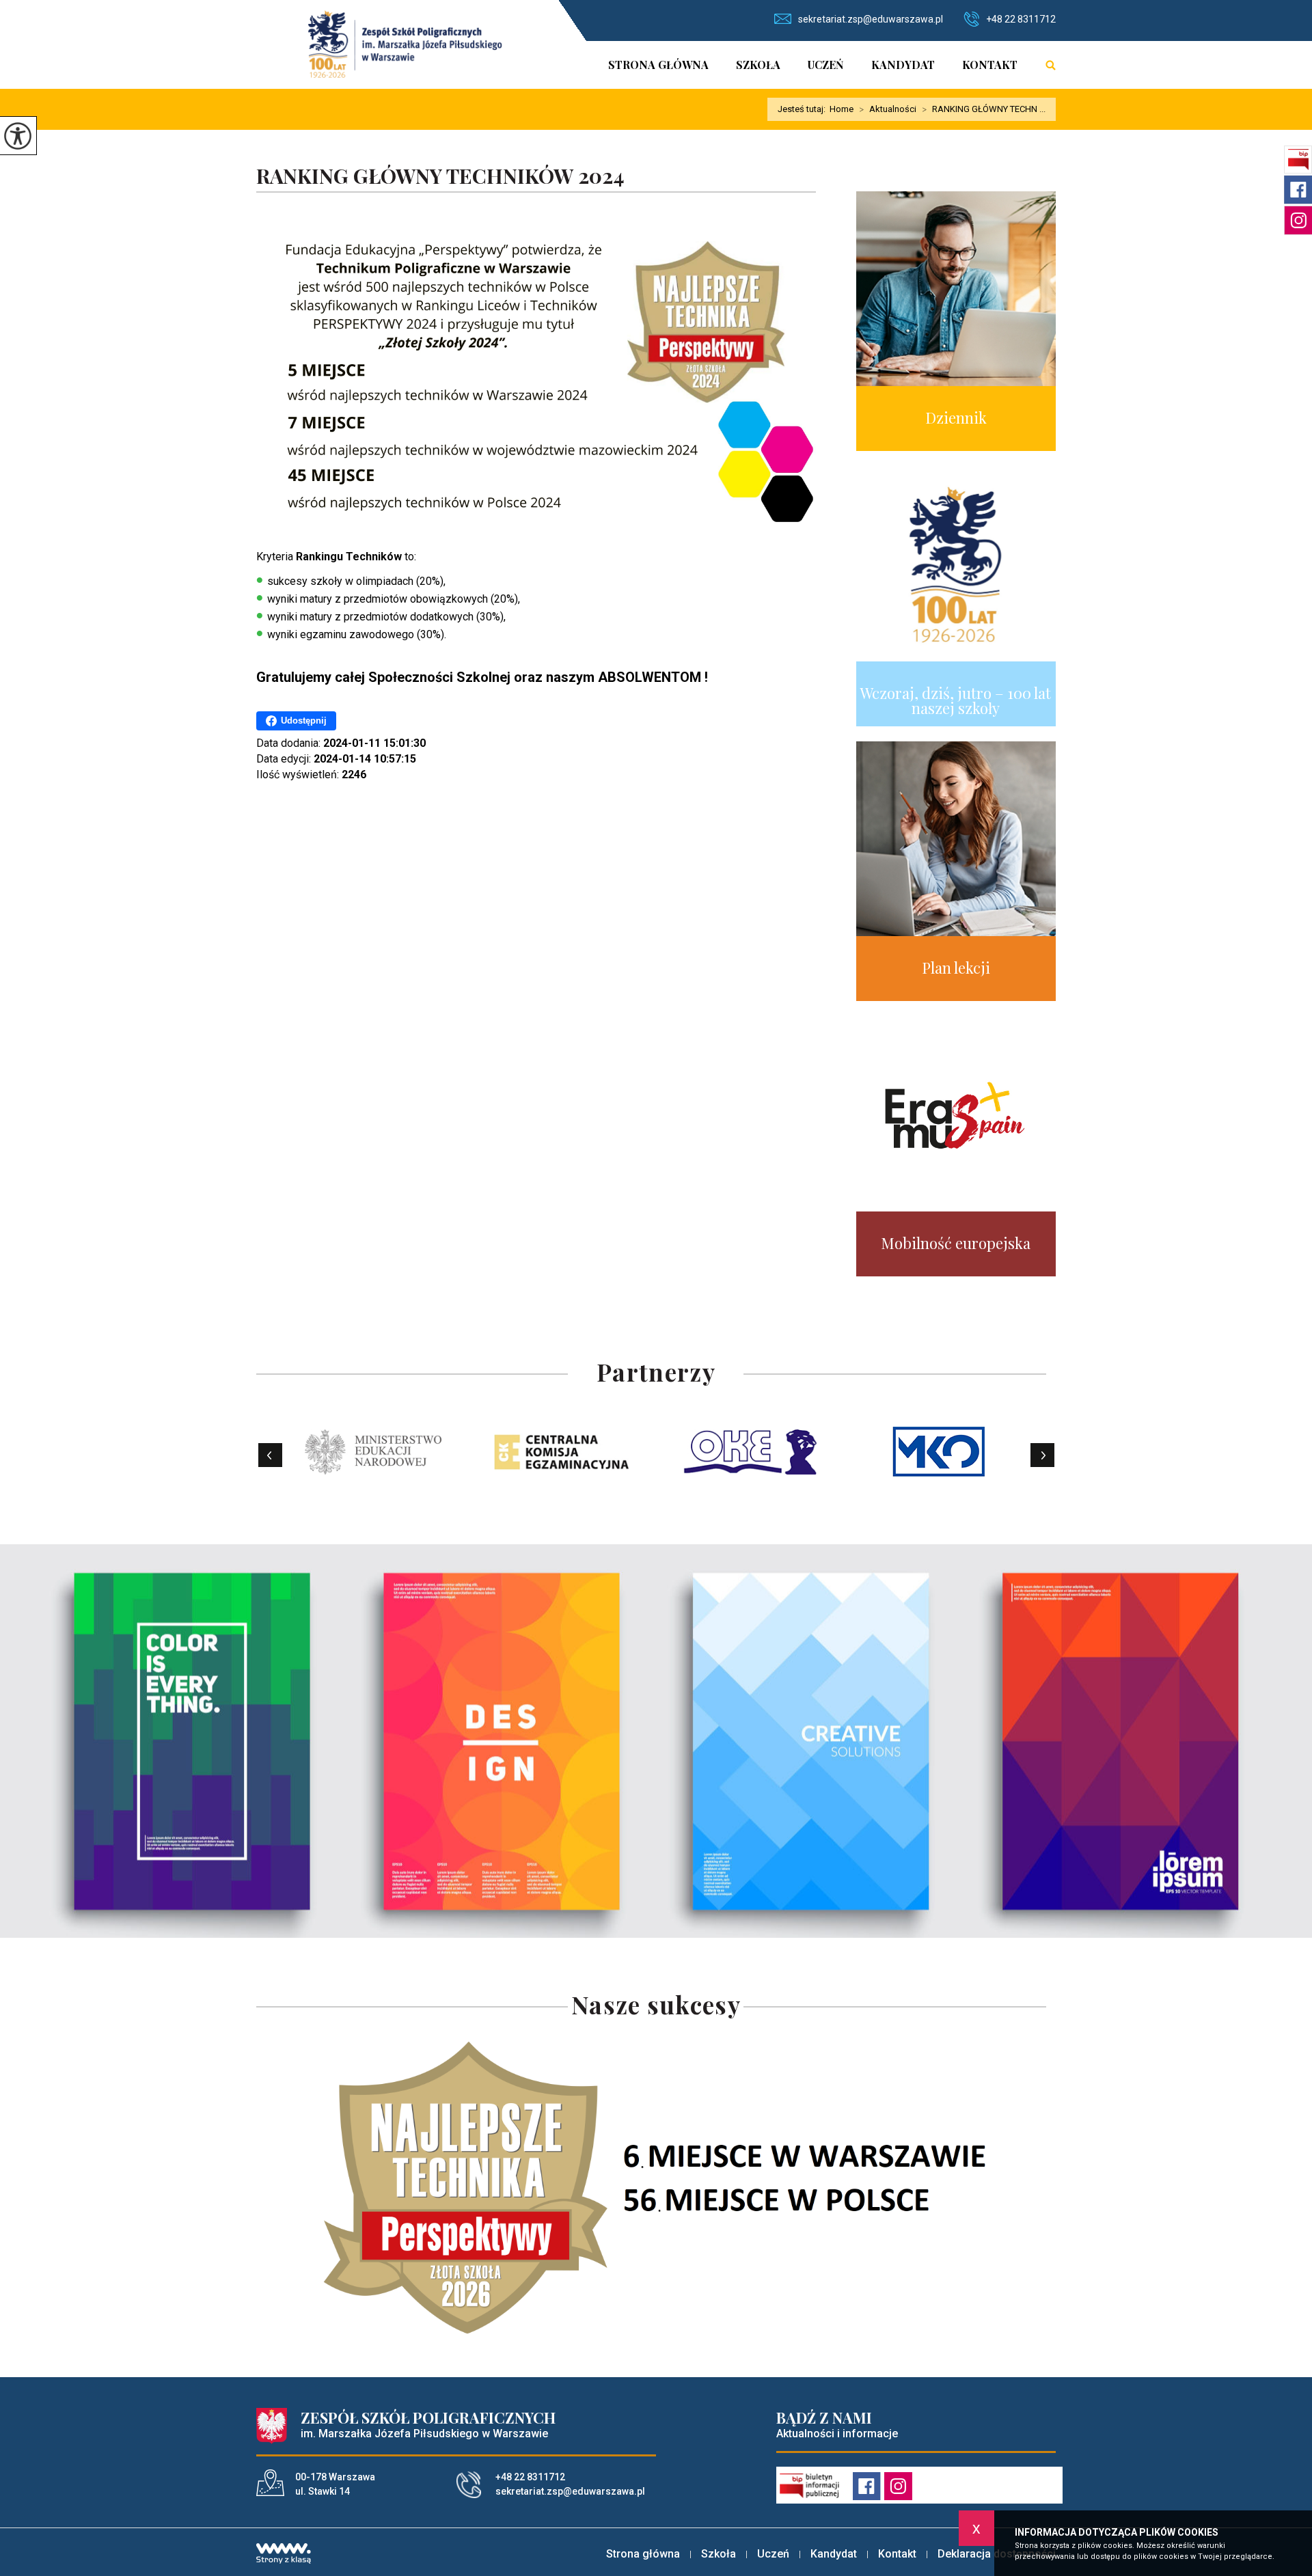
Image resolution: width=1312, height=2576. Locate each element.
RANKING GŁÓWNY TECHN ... (984, 109)
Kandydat (903, 65)
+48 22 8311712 (1021, 19)
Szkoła (758, 65)
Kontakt (990, 65)
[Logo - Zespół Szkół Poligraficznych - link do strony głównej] (405, 44)
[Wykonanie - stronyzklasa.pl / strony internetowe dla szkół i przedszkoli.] (284, 2555)
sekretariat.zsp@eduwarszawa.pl (871, 19)
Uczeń (826, 65)
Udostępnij (304, 721)
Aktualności (888, 109)
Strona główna (658, 65)
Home (842, 109)
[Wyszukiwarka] (1043, 65)
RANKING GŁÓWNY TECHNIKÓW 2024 (440, 177)
